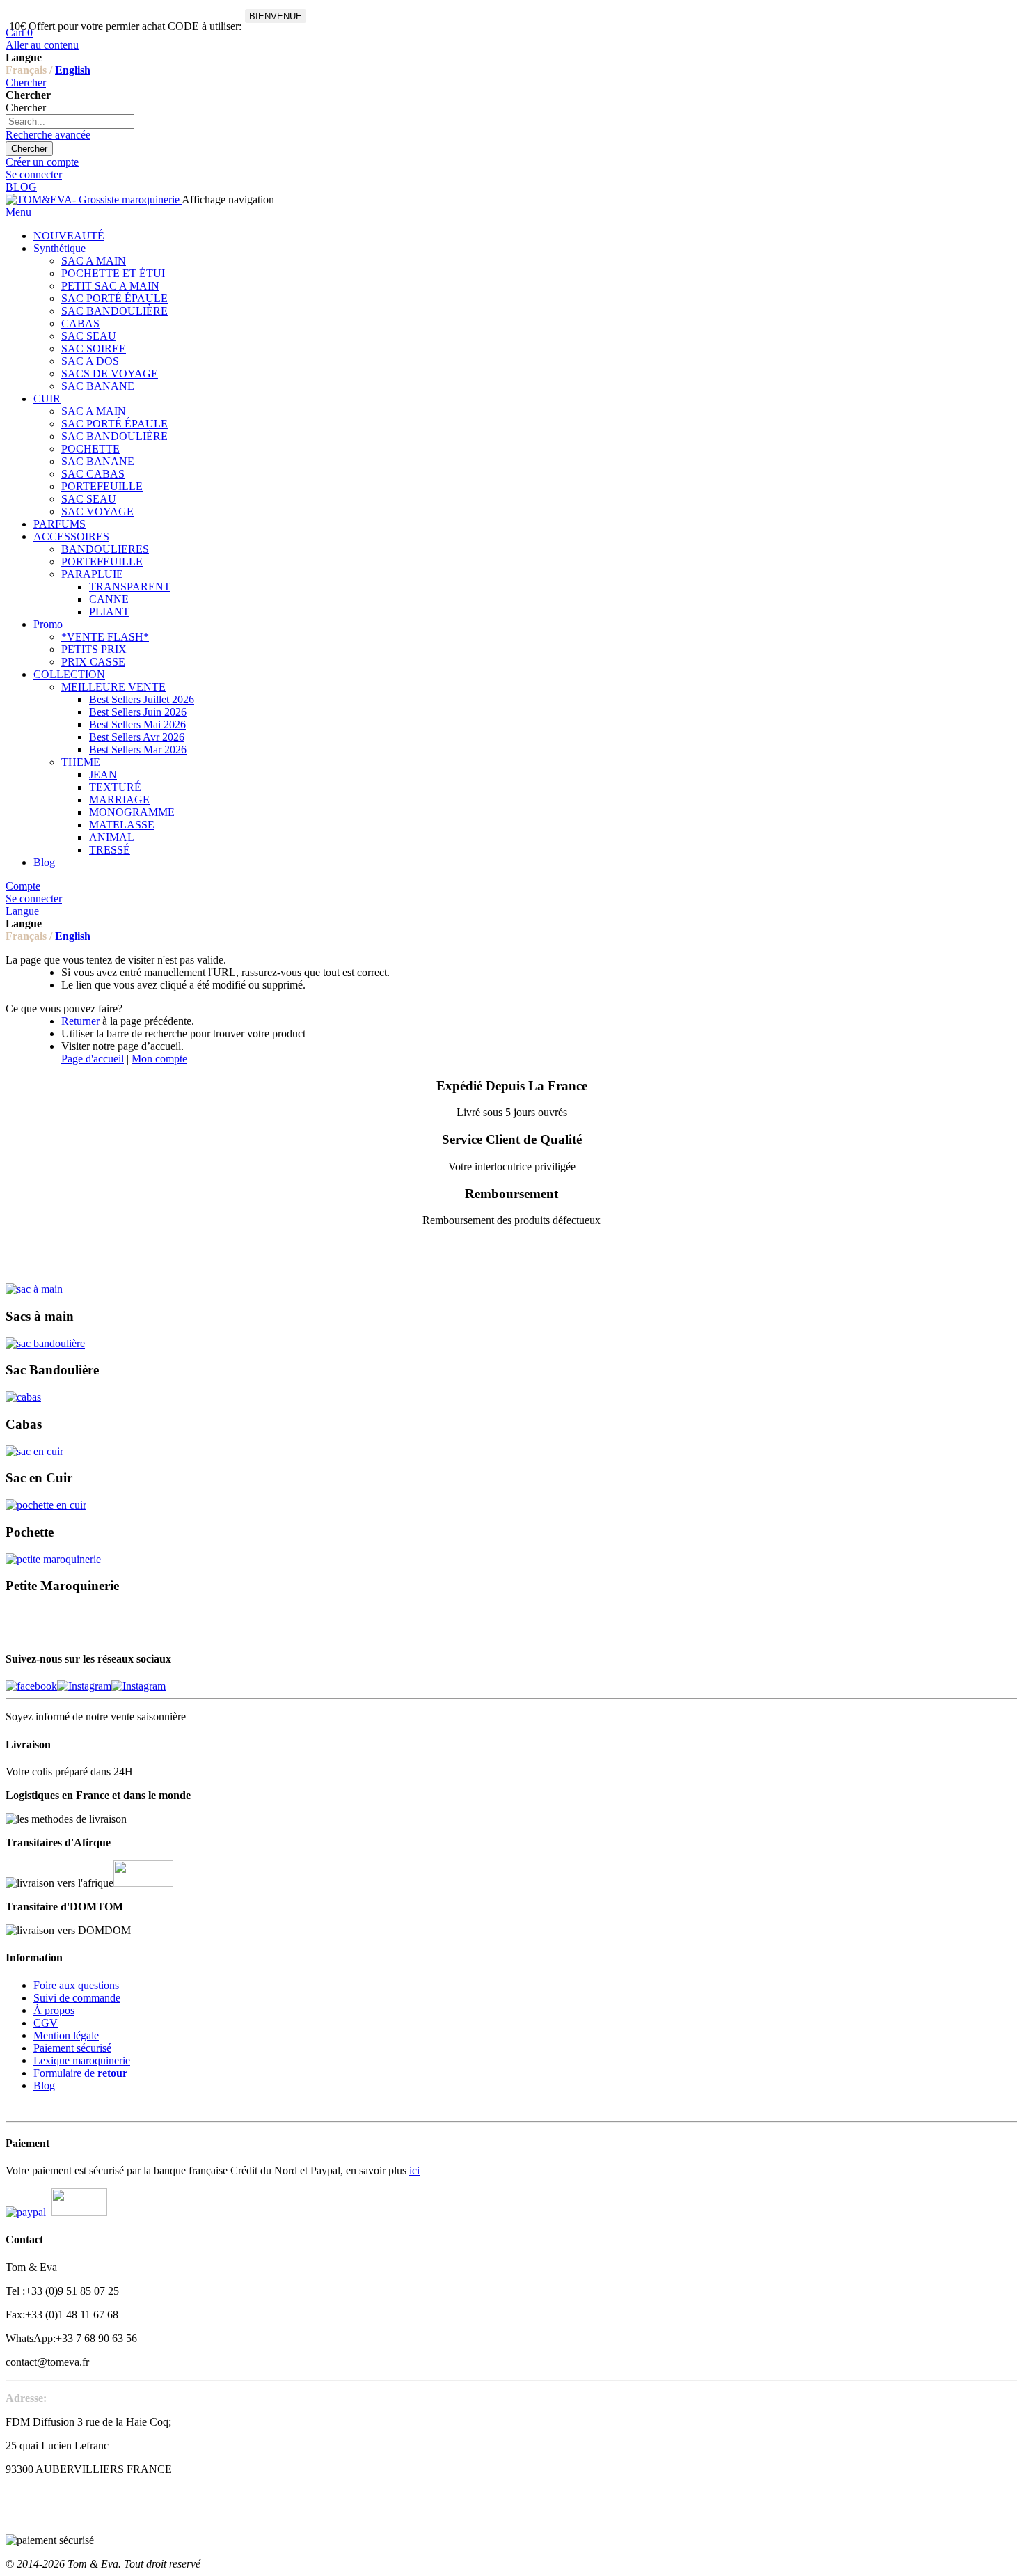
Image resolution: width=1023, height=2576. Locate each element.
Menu (18, 212)
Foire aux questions (76, 1985)
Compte (23, 886)
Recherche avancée (48, 135)
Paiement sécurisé (72, 2048)
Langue (22, 911)
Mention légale (66, 2035)
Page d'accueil (93, 1059)
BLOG (21, 187)
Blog (44, 2086)
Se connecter (34, 174)
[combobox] (70, 121)
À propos (54, 2010)
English (73, 70)
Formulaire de (80, 2073)
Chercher (26, 83)
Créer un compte (42, 162)
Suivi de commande (77, 1998)
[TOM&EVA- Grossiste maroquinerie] (94, 199)
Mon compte (159, 1059)
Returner (80, 1021)
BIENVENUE (276, 16)
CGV (46, 2023)
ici (414, 2170)
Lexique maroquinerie (82, 2060)
